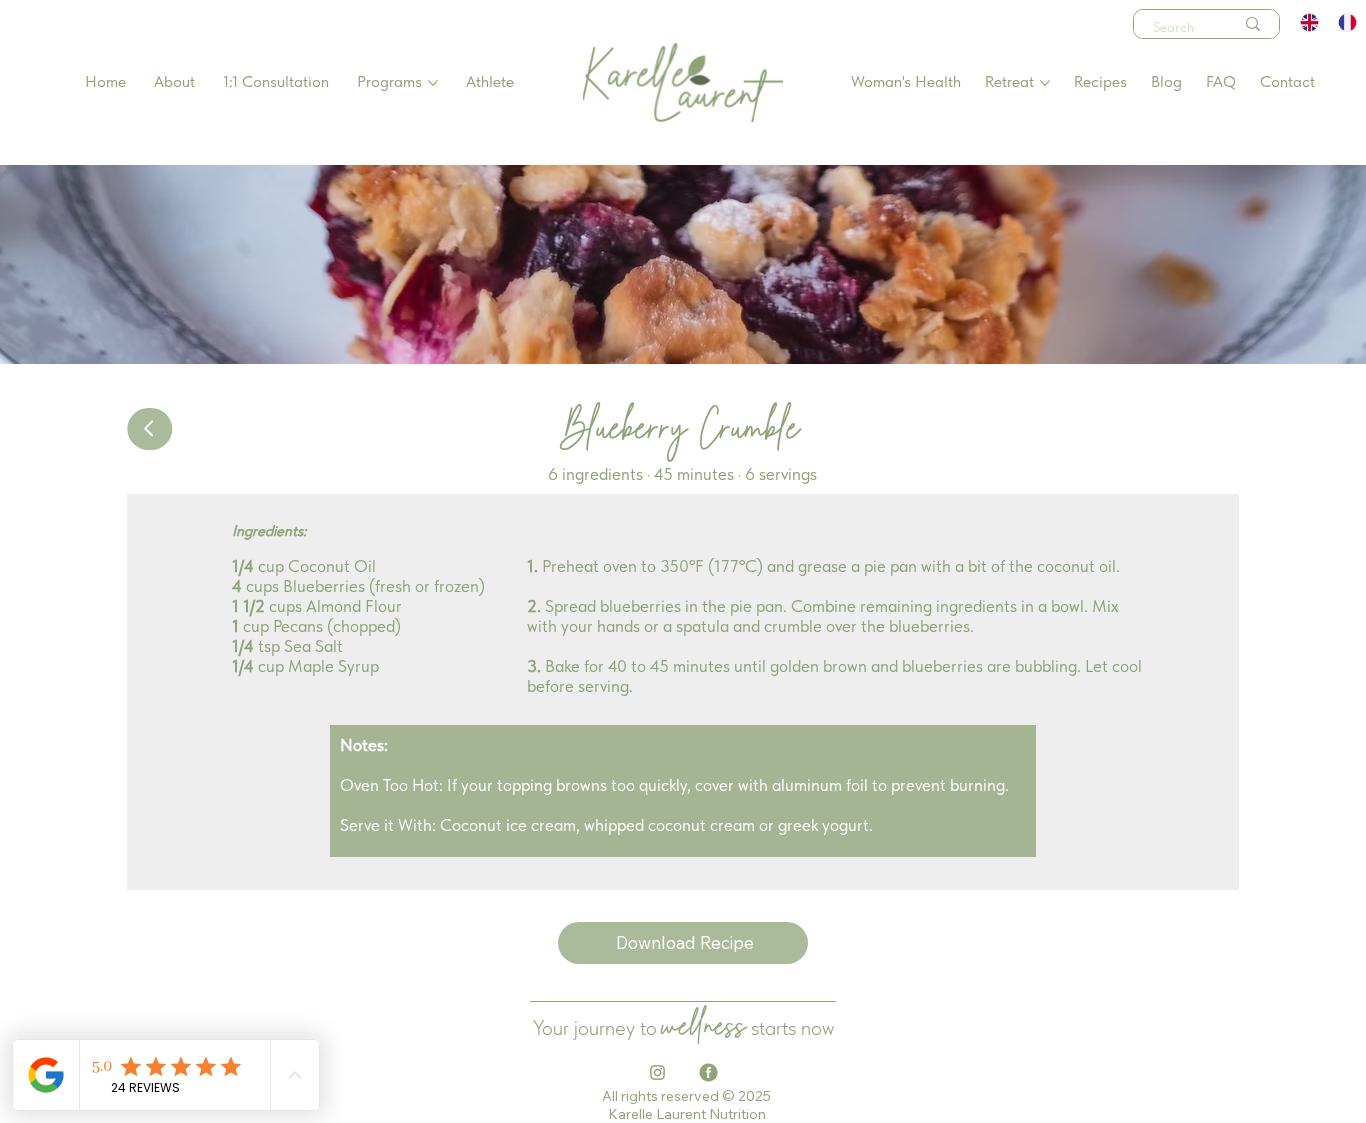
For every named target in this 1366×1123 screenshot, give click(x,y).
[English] (1310, 22)
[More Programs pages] (433, 83)
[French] (1347, 22)
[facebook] (708, 1072)
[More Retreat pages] (1045, 83)
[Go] (149, 429)
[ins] (657, 1072)
